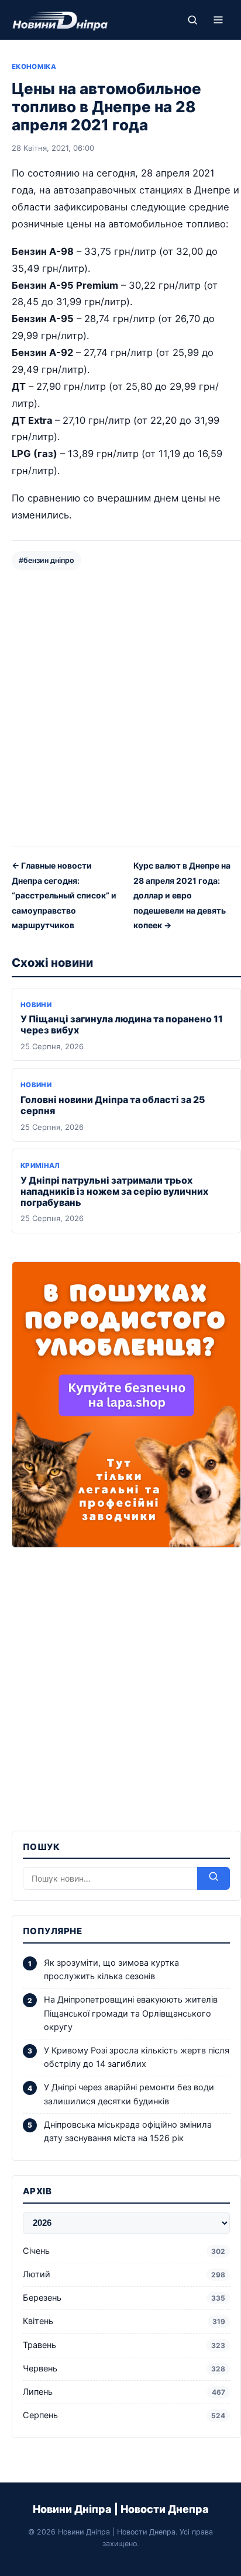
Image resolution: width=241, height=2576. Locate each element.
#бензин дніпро (47, 560)
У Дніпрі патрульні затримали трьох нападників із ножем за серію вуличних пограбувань (114, 1191)
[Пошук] (192, 20)
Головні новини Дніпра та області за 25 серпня (113, 1105)
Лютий (124, 2274)
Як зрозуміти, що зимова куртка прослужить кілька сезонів (111, 1970)
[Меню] (218, 20)
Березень (124, 2298)
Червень (124, 2368)
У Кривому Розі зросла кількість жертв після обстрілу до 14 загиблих (137, 2057)
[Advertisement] (120, 707)
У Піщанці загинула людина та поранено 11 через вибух (122, 1024)
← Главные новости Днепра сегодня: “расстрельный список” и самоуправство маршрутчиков (64, 895)
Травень (124, 2345)
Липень (124, 2392)
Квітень (124, 2321)
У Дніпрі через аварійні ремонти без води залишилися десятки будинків (129, 2094)
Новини (36, 1005)
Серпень (124, 2415)
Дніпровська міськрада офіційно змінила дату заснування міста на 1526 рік (128, 2131)
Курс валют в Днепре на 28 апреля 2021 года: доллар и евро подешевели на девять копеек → (182, 895)
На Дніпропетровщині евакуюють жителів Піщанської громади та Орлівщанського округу (131, 2013)
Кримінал (40, 1166)
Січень (124, 2251)
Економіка (34, 67)
